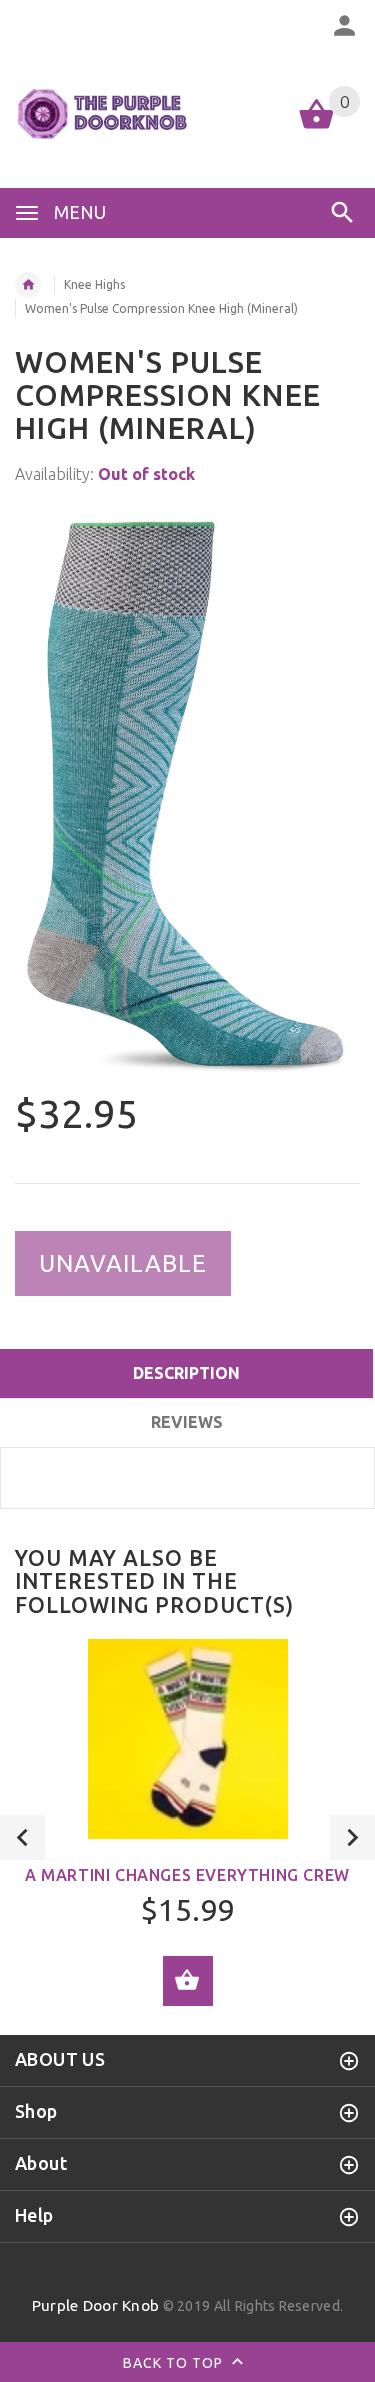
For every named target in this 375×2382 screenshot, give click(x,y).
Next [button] (352, 1837)
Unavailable (123, 1263)
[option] (187, 790)
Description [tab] (186, 1373)
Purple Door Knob (95, 2305)
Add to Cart (188, 1981)
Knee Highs (94, 284)
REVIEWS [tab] (187, 1422)
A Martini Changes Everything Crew (187, 1875)
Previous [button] (22, 1837)
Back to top (175, 2362)
